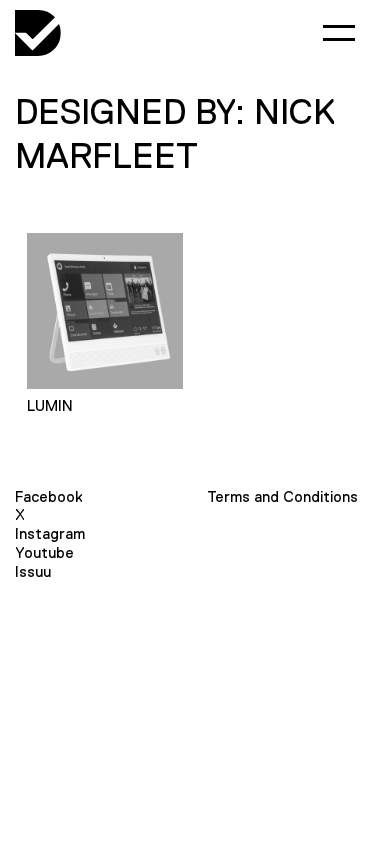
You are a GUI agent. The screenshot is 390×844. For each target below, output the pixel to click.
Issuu (33, 571)
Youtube (44, 552)
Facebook (49, 496)
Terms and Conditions (282, 496)
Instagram (50, 533)
